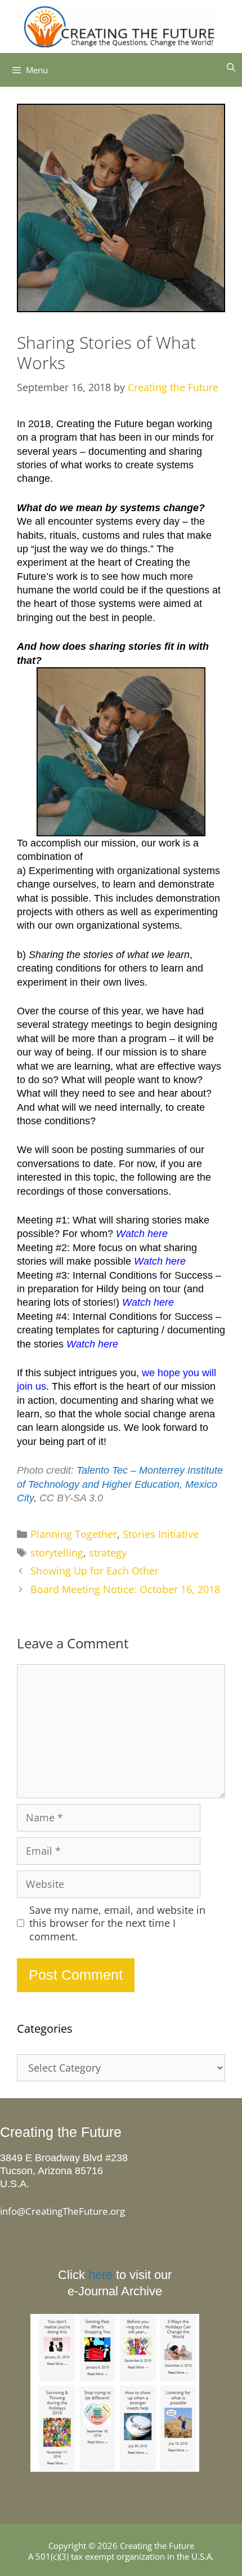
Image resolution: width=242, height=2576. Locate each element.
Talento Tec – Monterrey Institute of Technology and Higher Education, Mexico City (120, 1484)
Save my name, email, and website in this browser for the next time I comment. (117, 1923)
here (100, 2275)
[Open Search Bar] (231, 67)
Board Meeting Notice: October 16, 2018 (125, 1589)
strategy (108, 1553)
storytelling (57, 1553)
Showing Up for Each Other (95, 1571)
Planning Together (74, 1534)
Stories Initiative (161, 1534)
